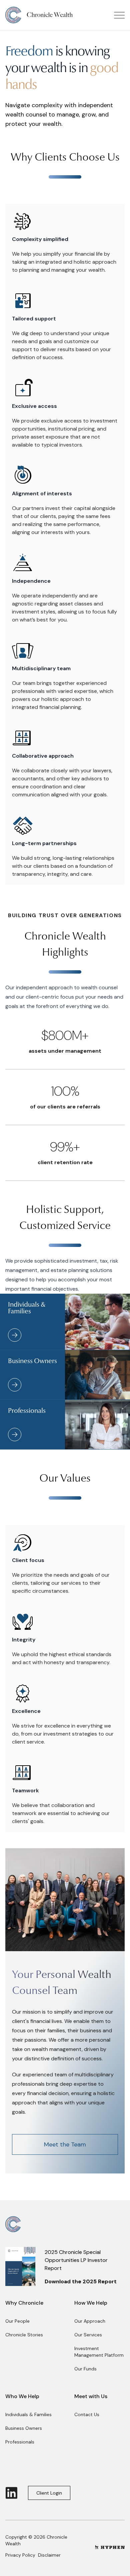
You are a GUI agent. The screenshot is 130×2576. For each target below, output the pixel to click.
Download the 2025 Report (81, 2281)
